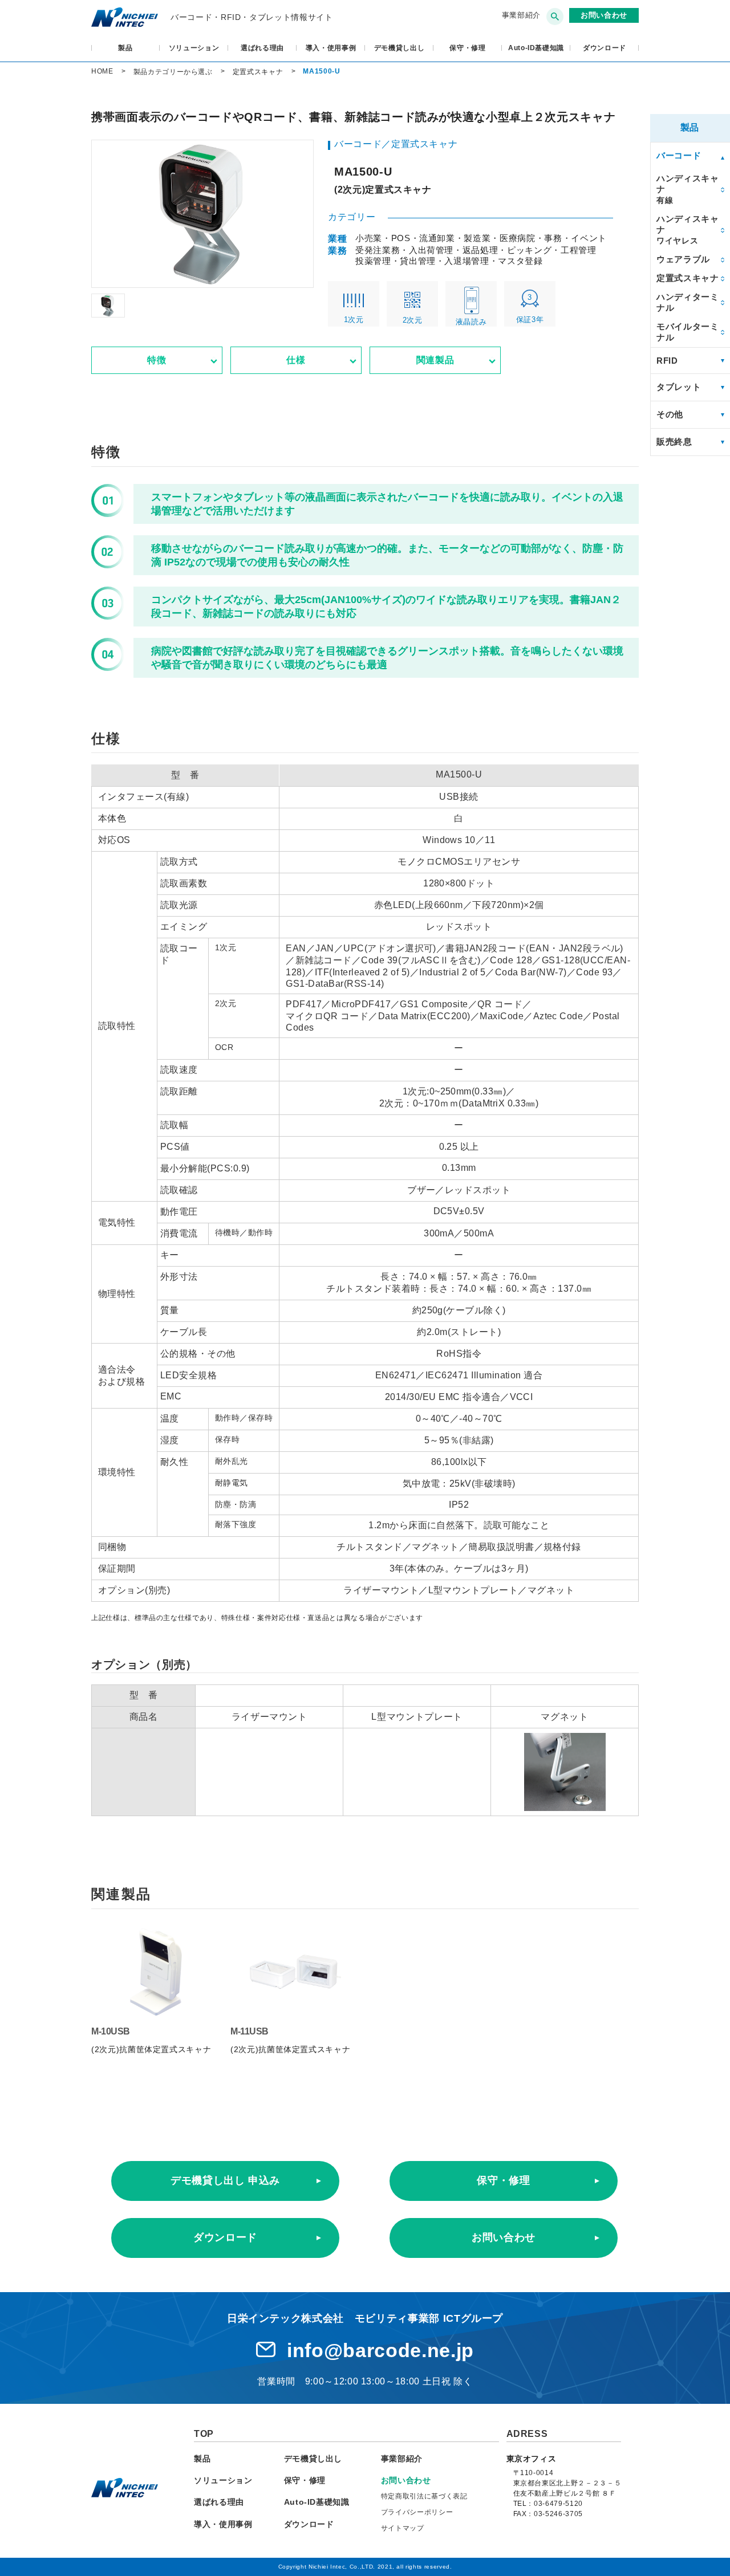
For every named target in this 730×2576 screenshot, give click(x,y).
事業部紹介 (521, 15)
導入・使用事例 (331, 48)
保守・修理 (467, 48)
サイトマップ (403, 2528)
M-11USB (250, 2031)
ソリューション (194, 48)
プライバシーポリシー (417, 2512)
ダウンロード (225, 2237)
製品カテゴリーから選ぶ (173, 72)
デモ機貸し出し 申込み (225, 2180)
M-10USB (111, 2031)
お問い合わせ (504, 2237)
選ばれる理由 (262, 48)
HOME (102, 71)
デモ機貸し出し (400, 48)
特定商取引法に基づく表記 (424, 2496)
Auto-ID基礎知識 (536, 48)
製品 (125, 48)
